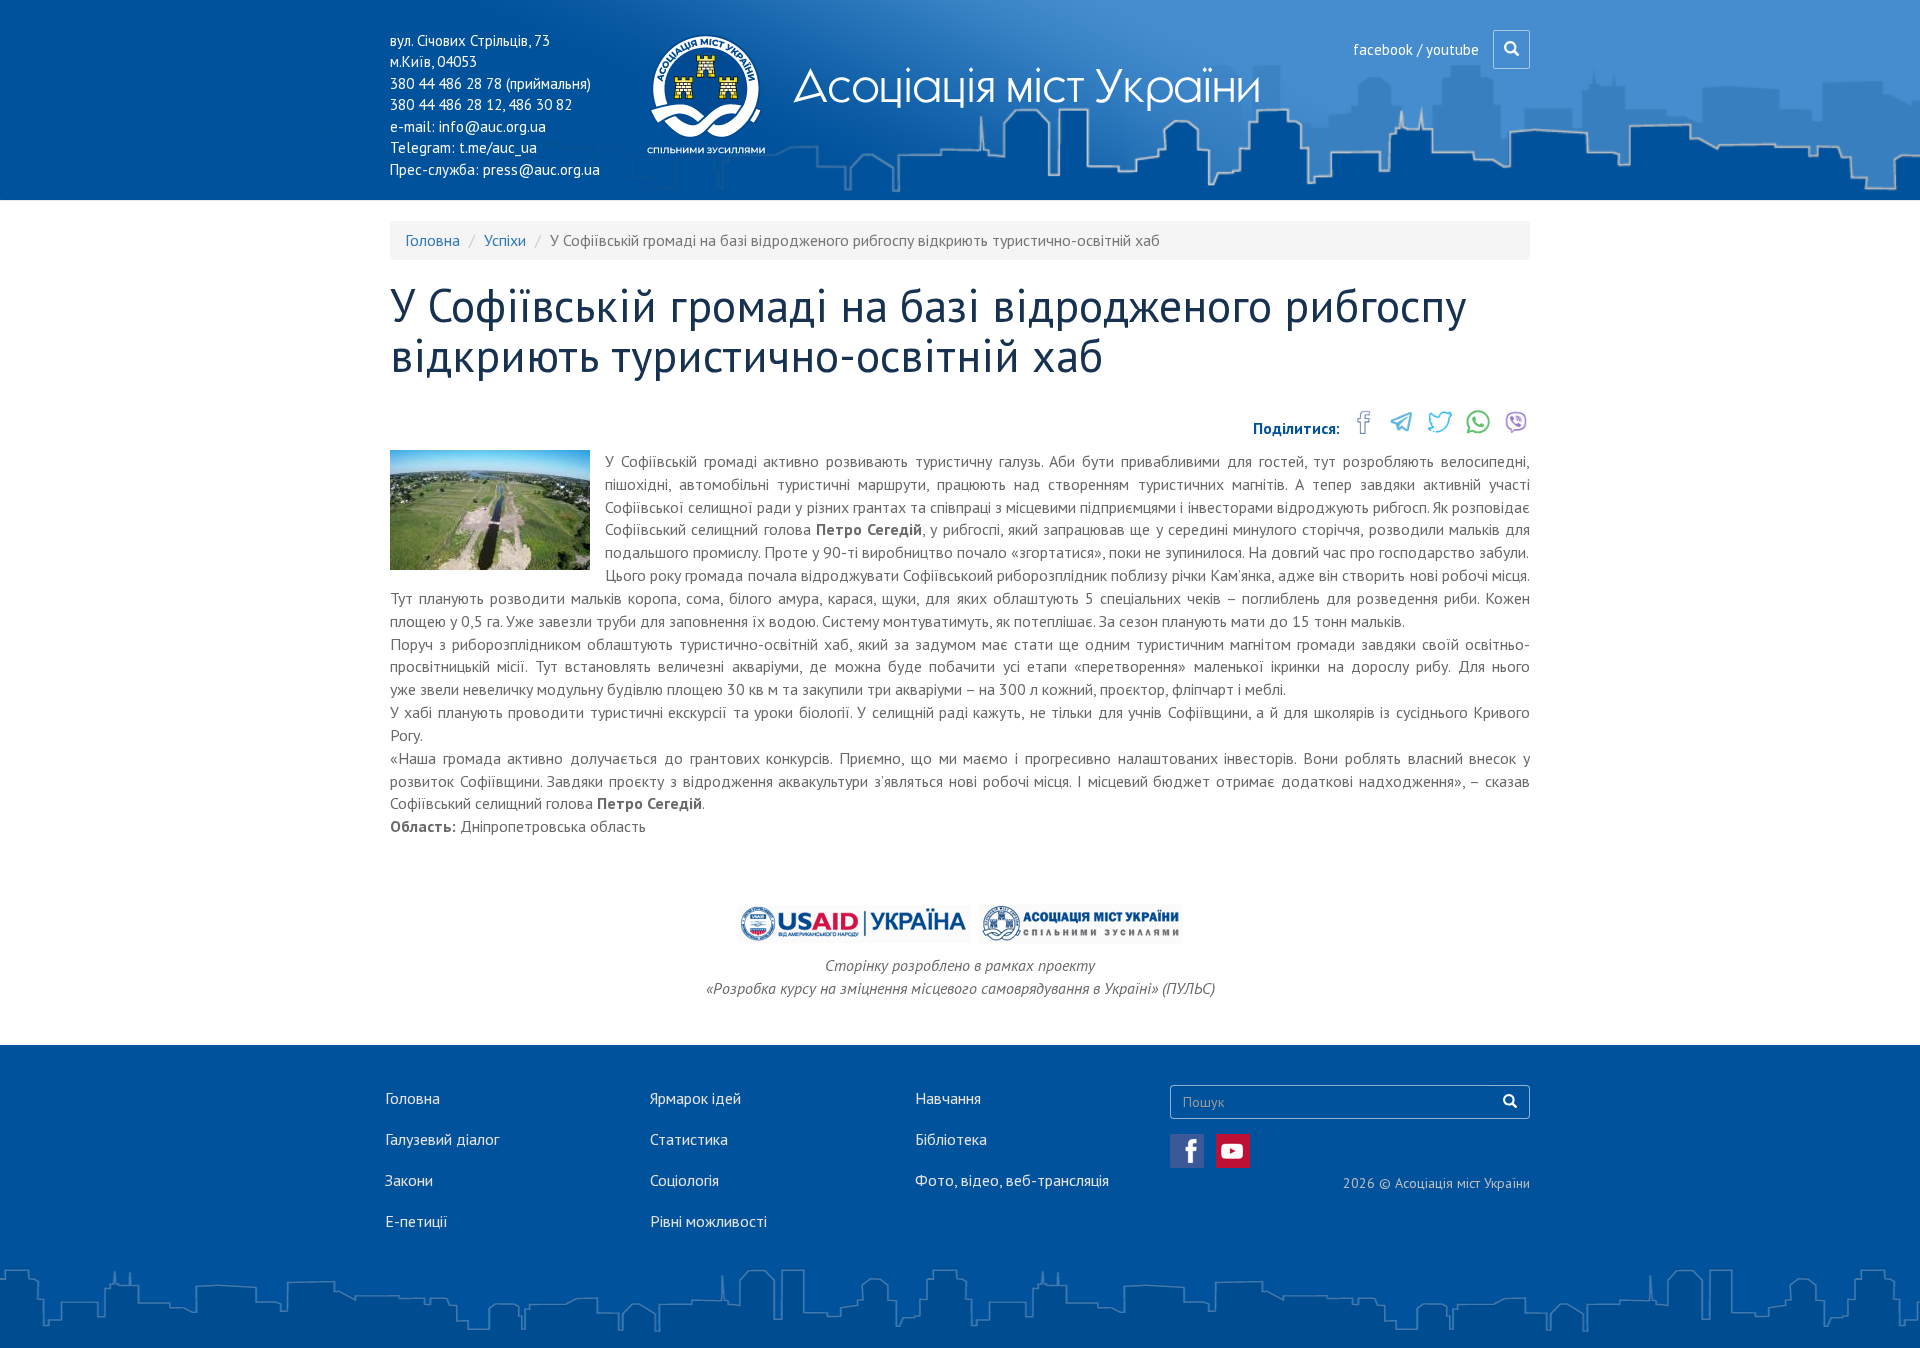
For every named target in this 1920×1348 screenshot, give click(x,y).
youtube (1452, 49)
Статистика (689, 1139)
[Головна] (713, 94)
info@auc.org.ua (492, 126)
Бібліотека (951, 1139)
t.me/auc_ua (498, 147)
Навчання (948, 1098)
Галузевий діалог (442, 1139)
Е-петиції (416, 1221)
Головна (432, 240)
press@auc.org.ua (541, 169)
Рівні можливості (708, 1221)
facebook (1383, 49)
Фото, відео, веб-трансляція (1012, 1180)
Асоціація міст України (1027, 85)
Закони (409, 1180)
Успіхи (505, 240)
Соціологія (684, 1180)
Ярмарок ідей (695, 1098)
